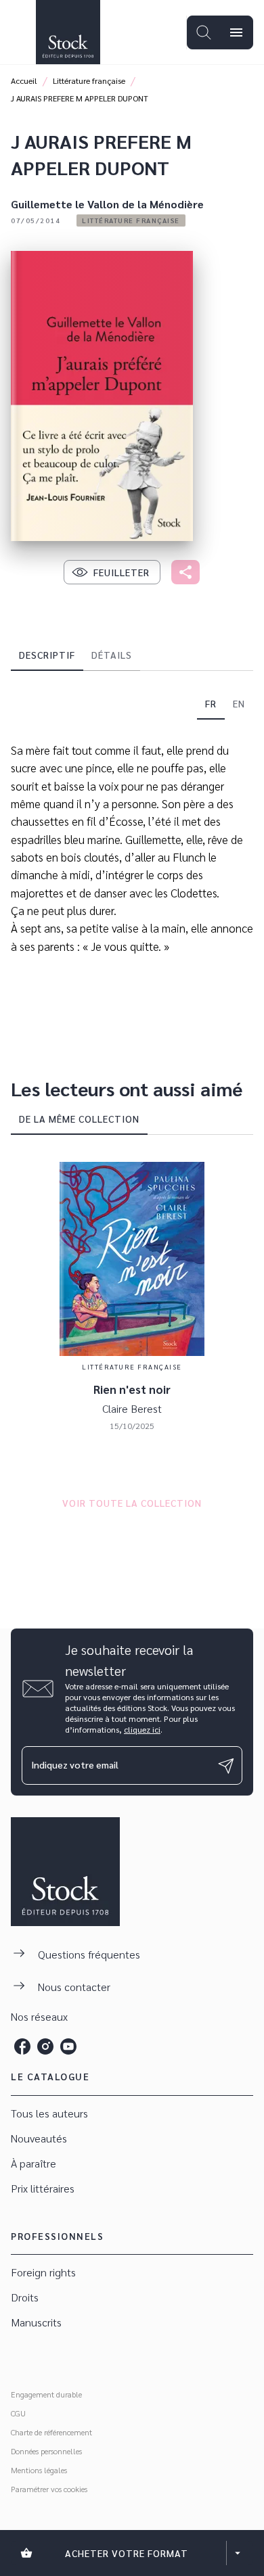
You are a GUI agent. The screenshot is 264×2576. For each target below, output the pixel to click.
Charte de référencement (51, 2432)
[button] (131, 220)
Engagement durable (46, 2394)
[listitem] (22, 2046)
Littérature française (89, 80)
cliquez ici (142, 1729)
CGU (18, 2413)
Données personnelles (46, 2451)
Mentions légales (39, 2470)
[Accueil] (68, 32)
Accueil (24, 80)
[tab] (47, 655)
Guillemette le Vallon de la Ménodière (107, 204)
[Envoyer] (226, 1766)
